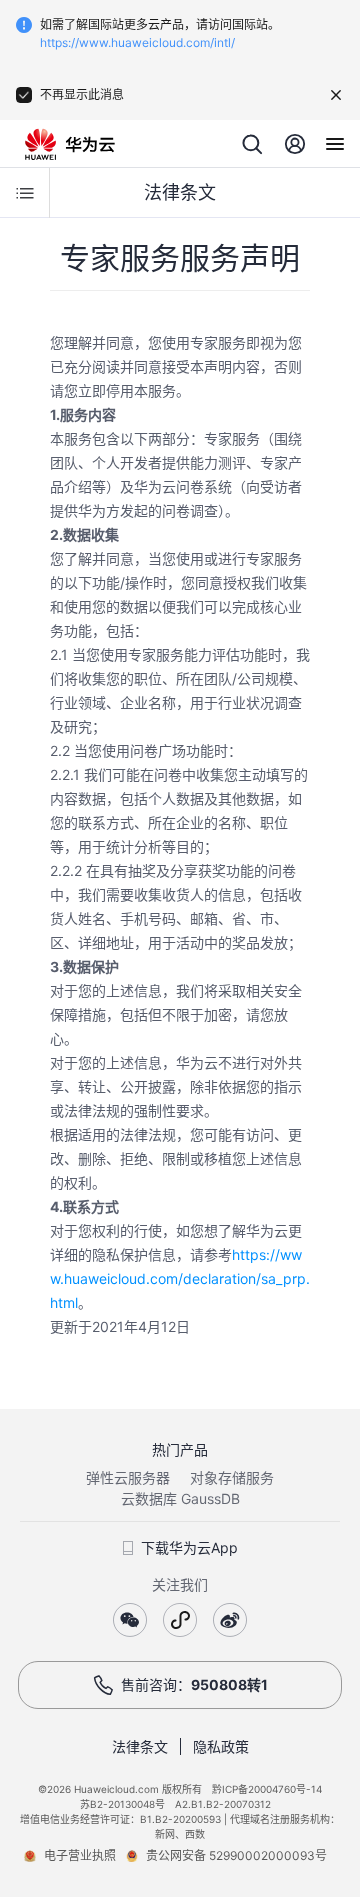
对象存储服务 (232, 1477)
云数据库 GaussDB (180, 1498)
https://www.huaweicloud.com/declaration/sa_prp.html (180, 1278)
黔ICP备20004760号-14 (267, 1789)
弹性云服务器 (128, 1477)
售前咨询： (194, 1684)
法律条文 (140, 1746)
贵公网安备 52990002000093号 (236, 1855)
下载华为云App (189, 1547)
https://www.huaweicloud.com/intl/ (137, 42)
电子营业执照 (80, 1855)
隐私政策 (221, 1746)
